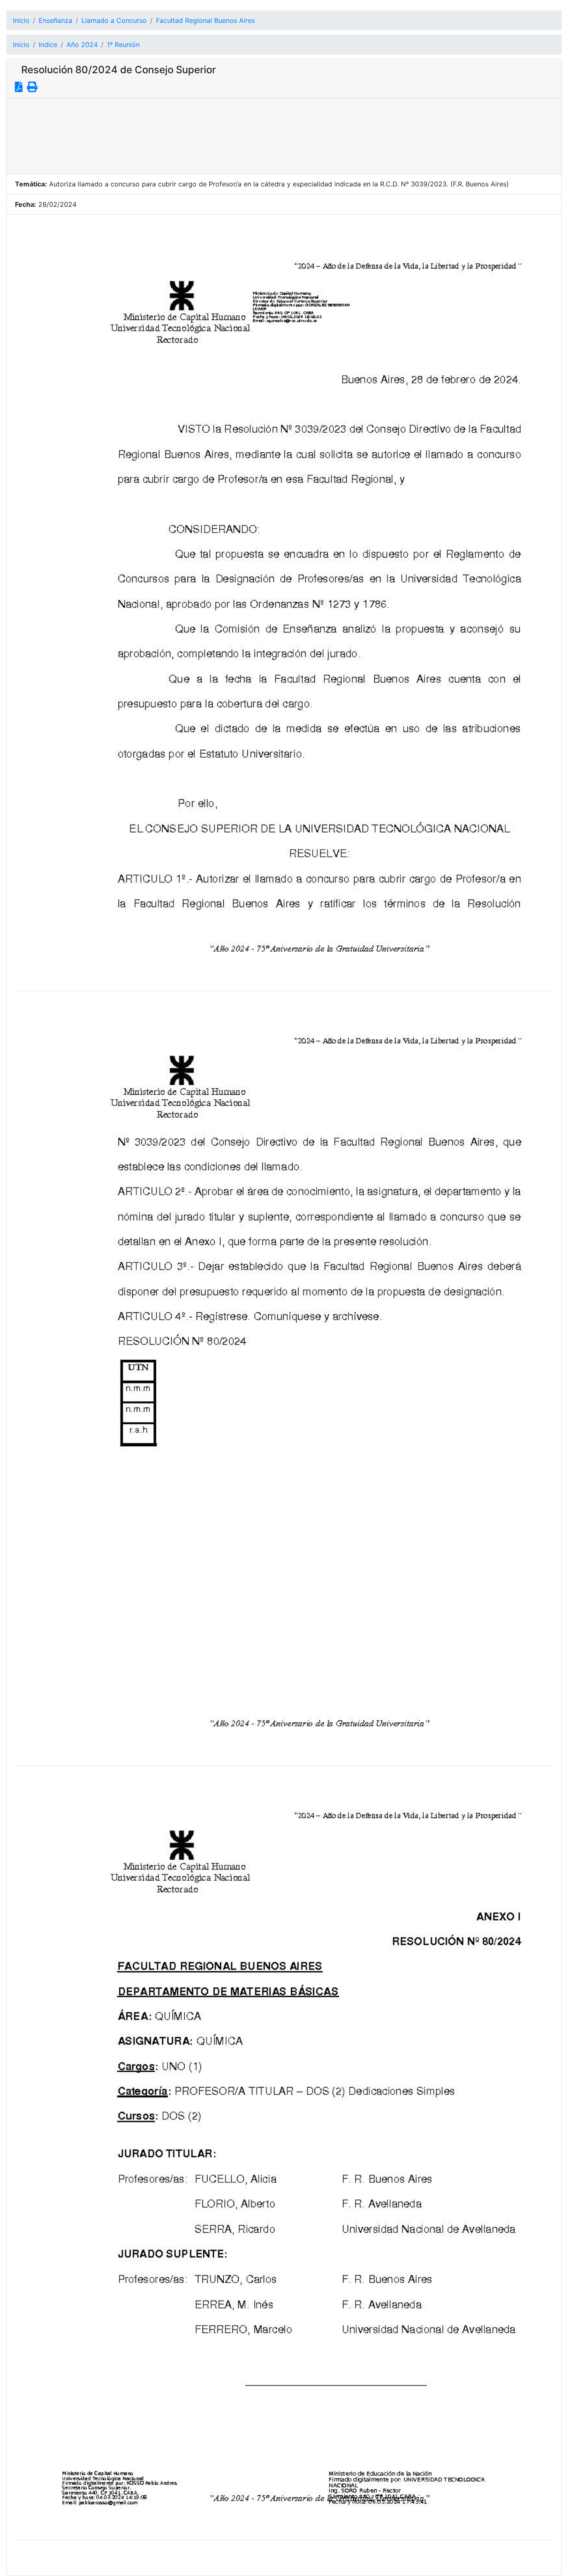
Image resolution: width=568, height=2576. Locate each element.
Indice (48, 45)
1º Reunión (123, 45)
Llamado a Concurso (114, 20)
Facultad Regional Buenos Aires (205, 20)
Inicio (21, 20)
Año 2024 (82, 45)
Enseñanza (56, 20)
